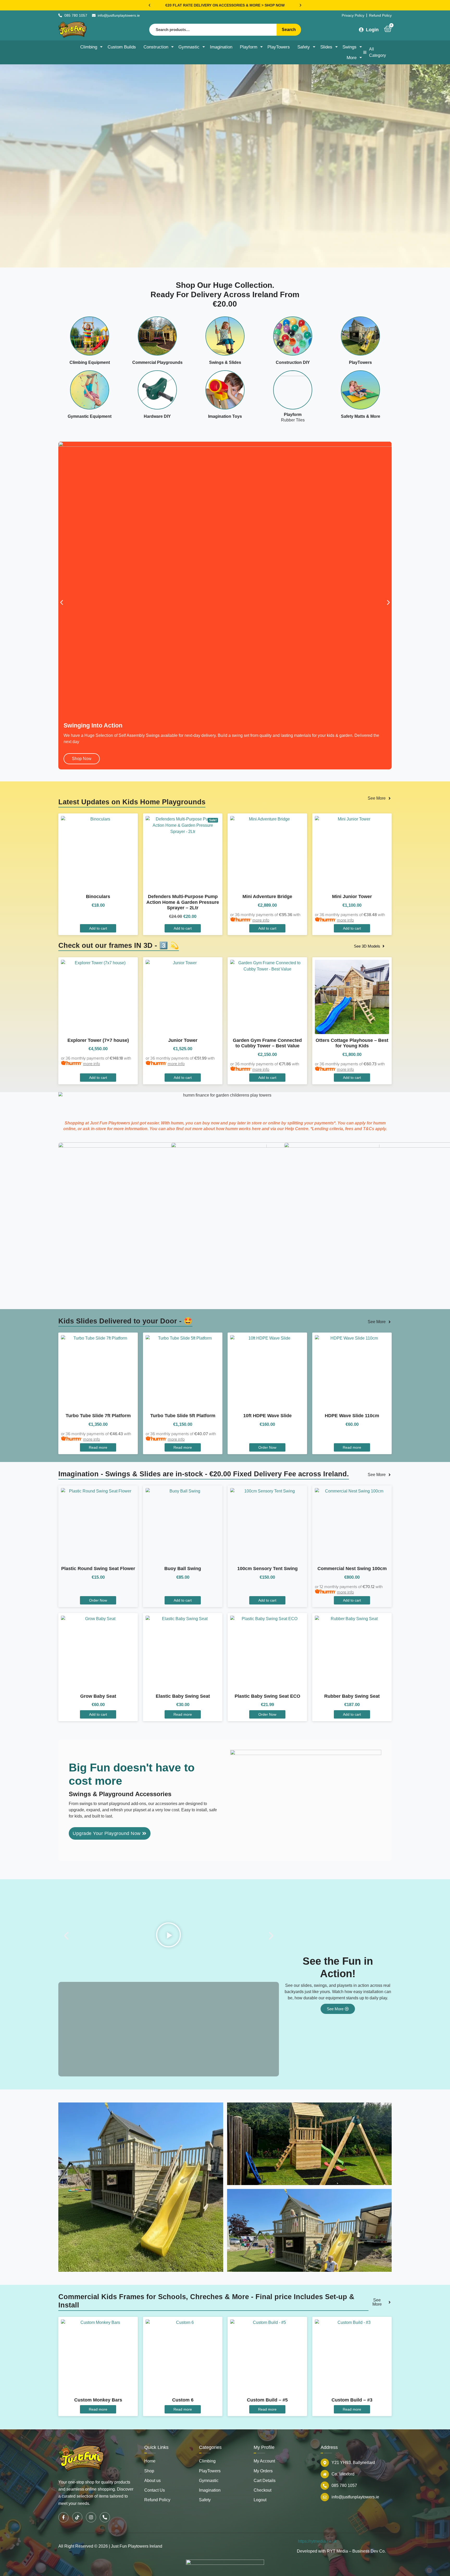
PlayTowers (279, 47)
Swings (349, 47)
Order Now (267, 1805)
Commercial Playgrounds (157, 362)
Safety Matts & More (361, 416)
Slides (326, 47)
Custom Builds (122, 47)
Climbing (89, 47)
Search (289, 30)
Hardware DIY (157, 416)
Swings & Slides (225, 362)
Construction (156, 47)
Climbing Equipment (90, 362)
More (352, 58)
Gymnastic (189, 47)
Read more (98, 1805)
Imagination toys (225, 416)
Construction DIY (293, 362)
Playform (249, 47)
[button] (149, 5)
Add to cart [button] (98, 1286)
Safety (304, 47)
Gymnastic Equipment (90, 416)
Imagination (221, 47)
